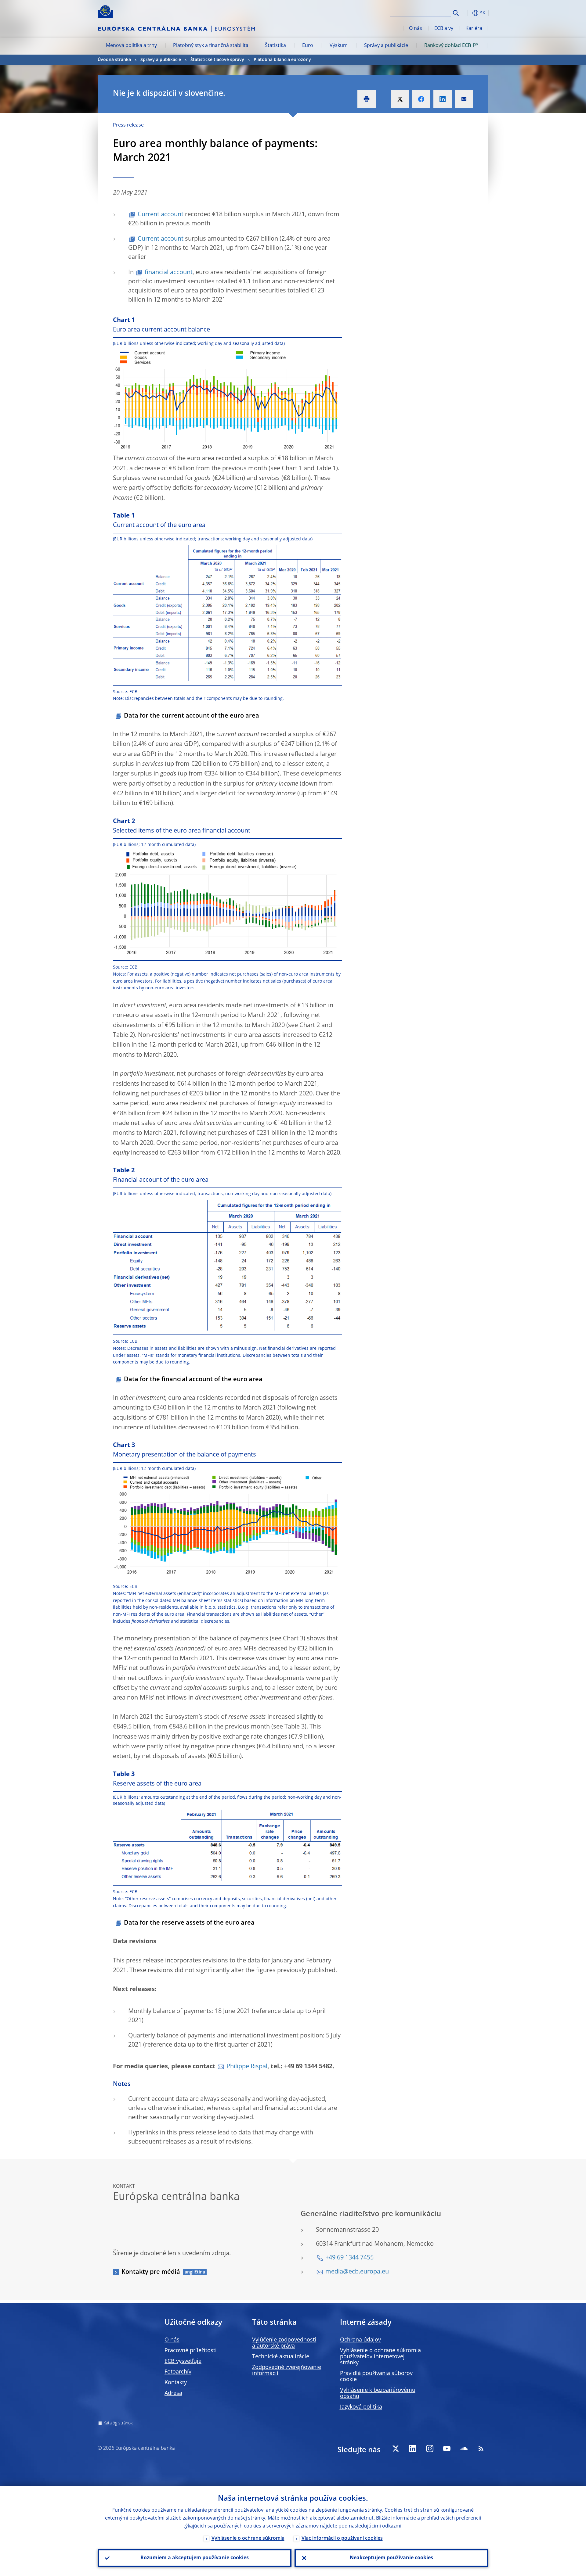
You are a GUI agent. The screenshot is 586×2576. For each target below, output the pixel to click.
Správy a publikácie (386, 46)
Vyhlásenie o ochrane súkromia (248, 2538)
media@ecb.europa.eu (357, 2272)
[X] (396, 2449)
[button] (467, 13)
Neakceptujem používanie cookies (391, 2558)
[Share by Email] (464, 99)
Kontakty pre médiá (151, 2272)
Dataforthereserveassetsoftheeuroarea (189, 1923)
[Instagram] (430, 2449)
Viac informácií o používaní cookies (342, 2538)
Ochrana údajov (360, 2340)
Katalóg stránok (118, 2423)
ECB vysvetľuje (183, 2361)
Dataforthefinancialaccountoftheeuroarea (193, 1380)
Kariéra (474, 29)
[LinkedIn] (413, 2449)
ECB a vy (444, 29)
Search (456, 13)
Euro (308, 46)
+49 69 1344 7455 (349, 2258)
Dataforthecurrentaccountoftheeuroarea (192, 716)
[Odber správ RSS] (481, 2449)
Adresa (173, 2393)
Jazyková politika (361, 2407)
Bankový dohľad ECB (448, 46)
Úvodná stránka (114, 60)
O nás (416, 29)
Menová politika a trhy (131, 46)
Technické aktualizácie (281, 2357)
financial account (169, 273)
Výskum (339, 46)
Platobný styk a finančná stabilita (211, 46)
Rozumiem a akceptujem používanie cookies (195, 2558)
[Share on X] (400, 99)
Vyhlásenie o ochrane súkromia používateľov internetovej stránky (380, 2357)
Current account (161, 215)
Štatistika (275, 46)
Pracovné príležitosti (191, 2351)
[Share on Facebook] (421, 99)
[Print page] (367, 99)
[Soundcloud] (464, 2449)
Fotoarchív (178, 2372)
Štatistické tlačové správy (217, 60)
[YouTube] (447, 2449)
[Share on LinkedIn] (443, 99)
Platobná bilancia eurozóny (282, 60)
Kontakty (176, 2383)
